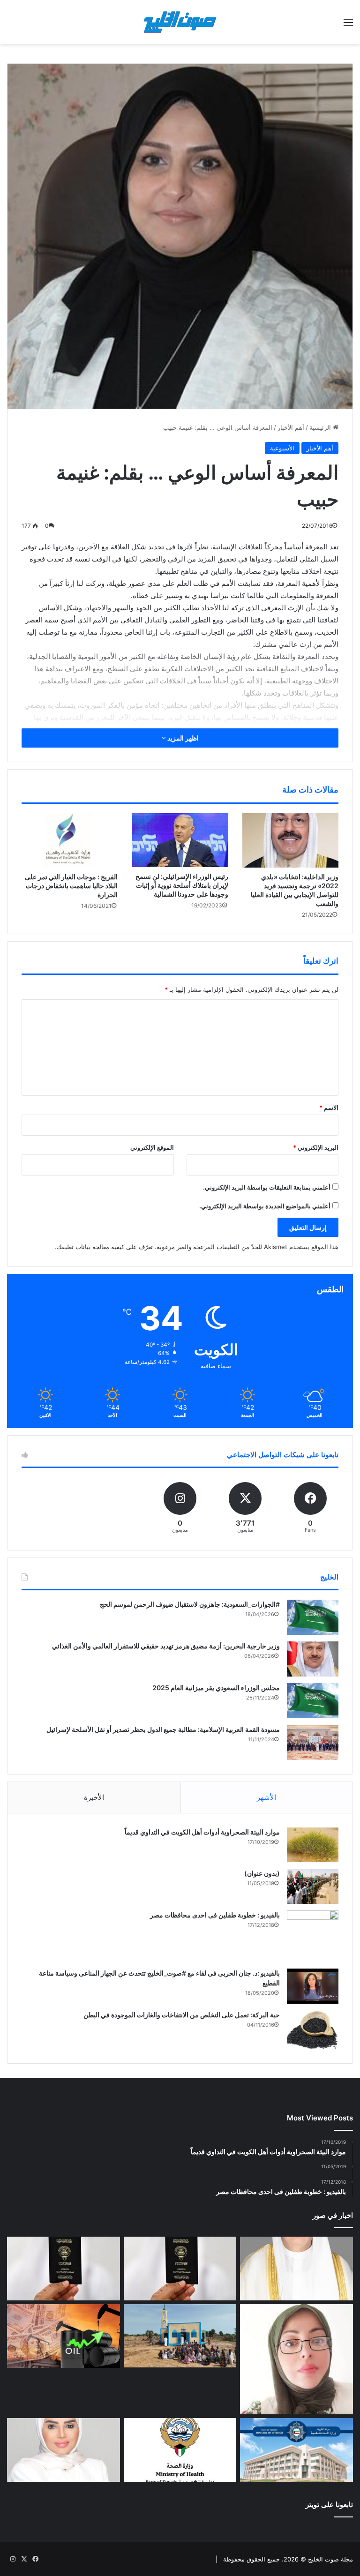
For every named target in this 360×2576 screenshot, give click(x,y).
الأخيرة (94, 1797)
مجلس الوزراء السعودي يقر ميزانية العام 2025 (216, 1688)
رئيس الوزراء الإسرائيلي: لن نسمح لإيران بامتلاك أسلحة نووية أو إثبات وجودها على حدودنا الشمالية (182, 885)
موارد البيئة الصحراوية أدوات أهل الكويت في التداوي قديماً (202, 1832)
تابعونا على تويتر (329, 2505)
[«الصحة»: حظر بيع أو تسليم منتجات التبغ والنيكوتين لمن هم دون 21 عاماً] (180, 2450)
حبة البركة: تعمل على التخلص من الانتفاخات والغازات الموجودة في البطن (182, 2015)
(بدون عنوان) (262, 1873)
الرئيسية (321, 427)
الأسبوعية (282, 448)
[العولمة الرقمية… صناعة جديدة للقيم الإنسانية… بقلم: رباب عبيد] (296, 2359)
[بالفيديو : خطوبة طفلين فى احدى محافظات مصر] (313, 1936)
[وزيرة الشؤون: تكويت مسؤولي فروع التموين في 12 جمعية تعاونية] (64, 2450)
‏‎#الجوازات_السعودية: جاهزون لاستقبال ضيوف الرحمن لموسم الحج (190, 1604)
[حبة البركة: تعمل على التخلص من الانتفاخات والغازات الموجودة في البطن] (313, 2030)
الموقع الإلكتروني (152, 1147)
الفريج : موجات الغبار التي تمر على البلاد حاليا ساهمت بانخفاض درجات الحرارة (71, 886)
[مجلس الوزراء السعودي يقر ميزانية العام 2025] (313, 1701)
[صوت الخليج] (180, 22)
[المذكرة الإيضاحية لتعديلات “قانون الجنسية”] (180, 2269)
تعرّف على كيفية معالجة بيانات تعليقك (105, 1247)
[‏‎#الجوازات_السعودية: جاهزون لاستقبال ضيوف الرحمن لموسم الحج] (313, 1617)
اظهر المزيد (182, 738)
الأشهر (266, 1797)
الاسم (329, 1108)
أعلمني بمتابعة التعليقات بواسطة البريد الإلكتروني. (267, 1187)
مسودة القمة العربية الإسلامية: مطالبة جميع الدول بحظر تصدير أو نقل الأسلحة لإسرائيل (163, 1729)
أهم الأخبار (291, 427)
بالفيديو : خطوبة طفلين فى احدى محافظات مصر (215, 1915)
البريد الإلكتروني (316, 1147)
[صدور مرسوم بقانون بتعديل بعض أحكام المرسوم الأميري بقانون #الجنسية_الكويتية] (64, 2269)
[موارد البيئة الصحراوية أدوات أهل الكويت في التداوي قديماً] (313, 1845)
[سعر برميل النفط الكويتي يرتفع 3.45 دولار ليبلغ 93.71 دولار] (64, 2336)
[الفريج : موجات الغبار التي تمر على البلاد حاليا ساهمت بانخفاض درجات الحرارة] (70, 840)
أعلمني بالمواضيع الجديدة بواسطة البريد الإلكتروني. (265, 1206)
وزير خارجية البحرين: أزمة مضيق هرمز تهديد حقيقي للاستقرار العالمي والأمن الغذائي (166, 1646)
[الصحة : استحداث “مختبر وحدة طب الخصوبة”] (296, 2269)
